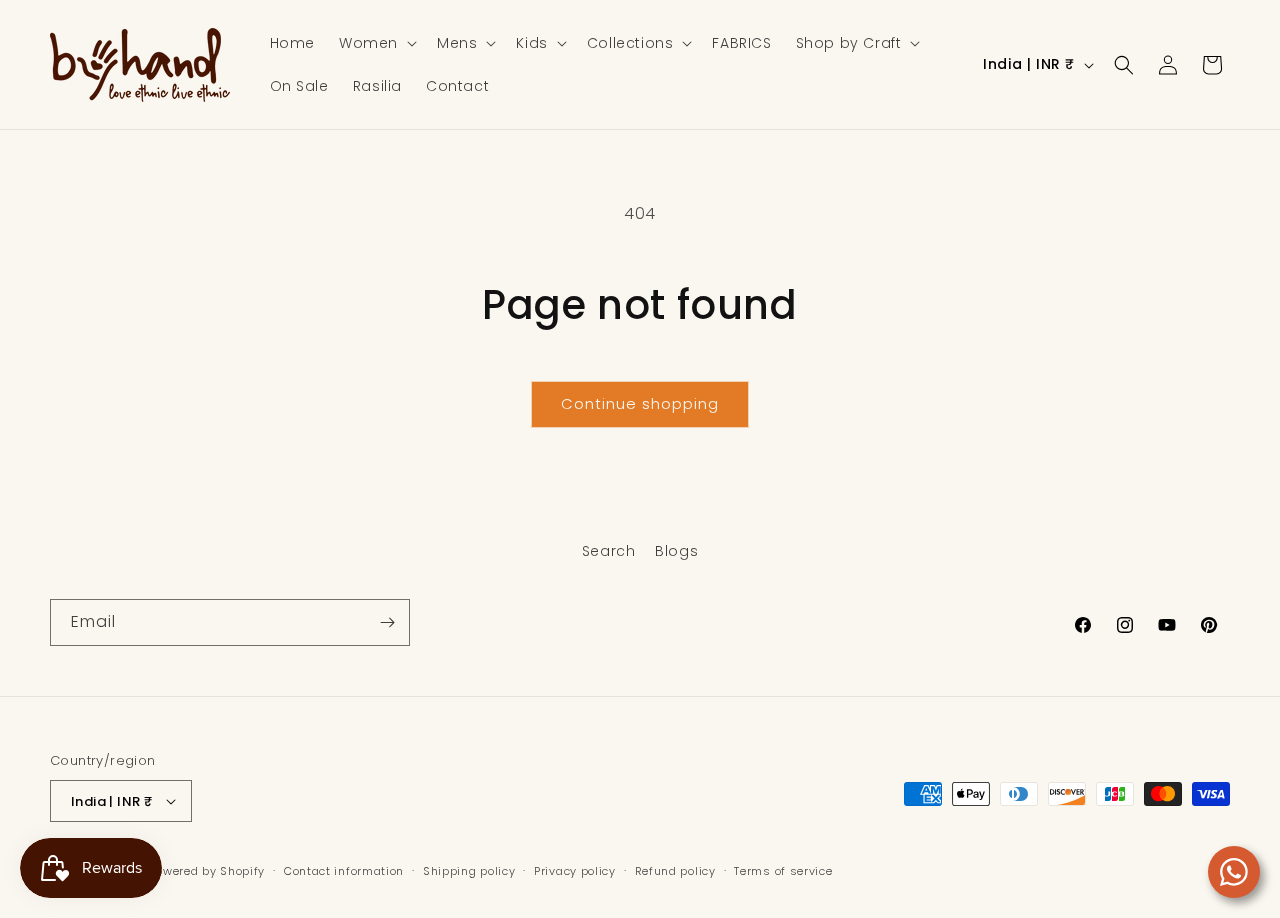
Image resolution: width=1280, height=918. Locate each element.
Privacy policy (575, 871)
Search (609, 551)
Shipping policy (469, 871)
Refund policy (675, 871)
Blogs (676, 551)
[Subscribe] (387, 622)
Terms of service (783, 871)
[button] (376, 43)
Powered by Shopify (208, 871)
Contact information (344, 871)
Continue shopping (640, 403)
